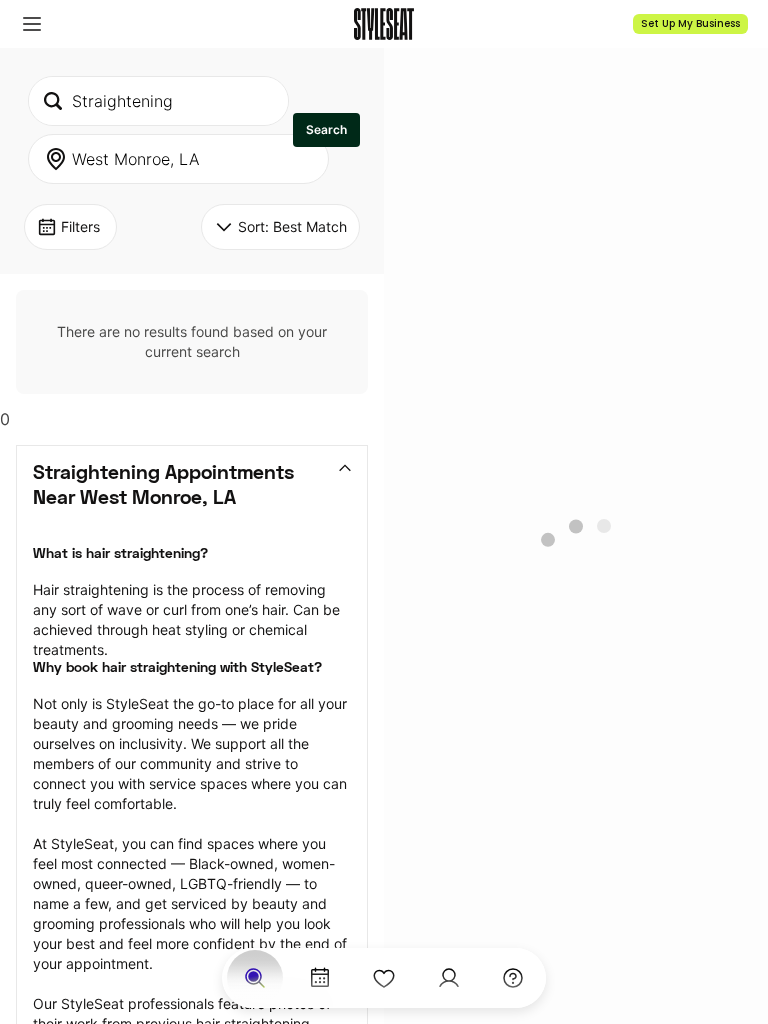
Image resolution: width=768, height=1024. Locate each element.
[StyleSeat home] (384, 24)
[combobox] (158, 101)
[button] (32, 24)
